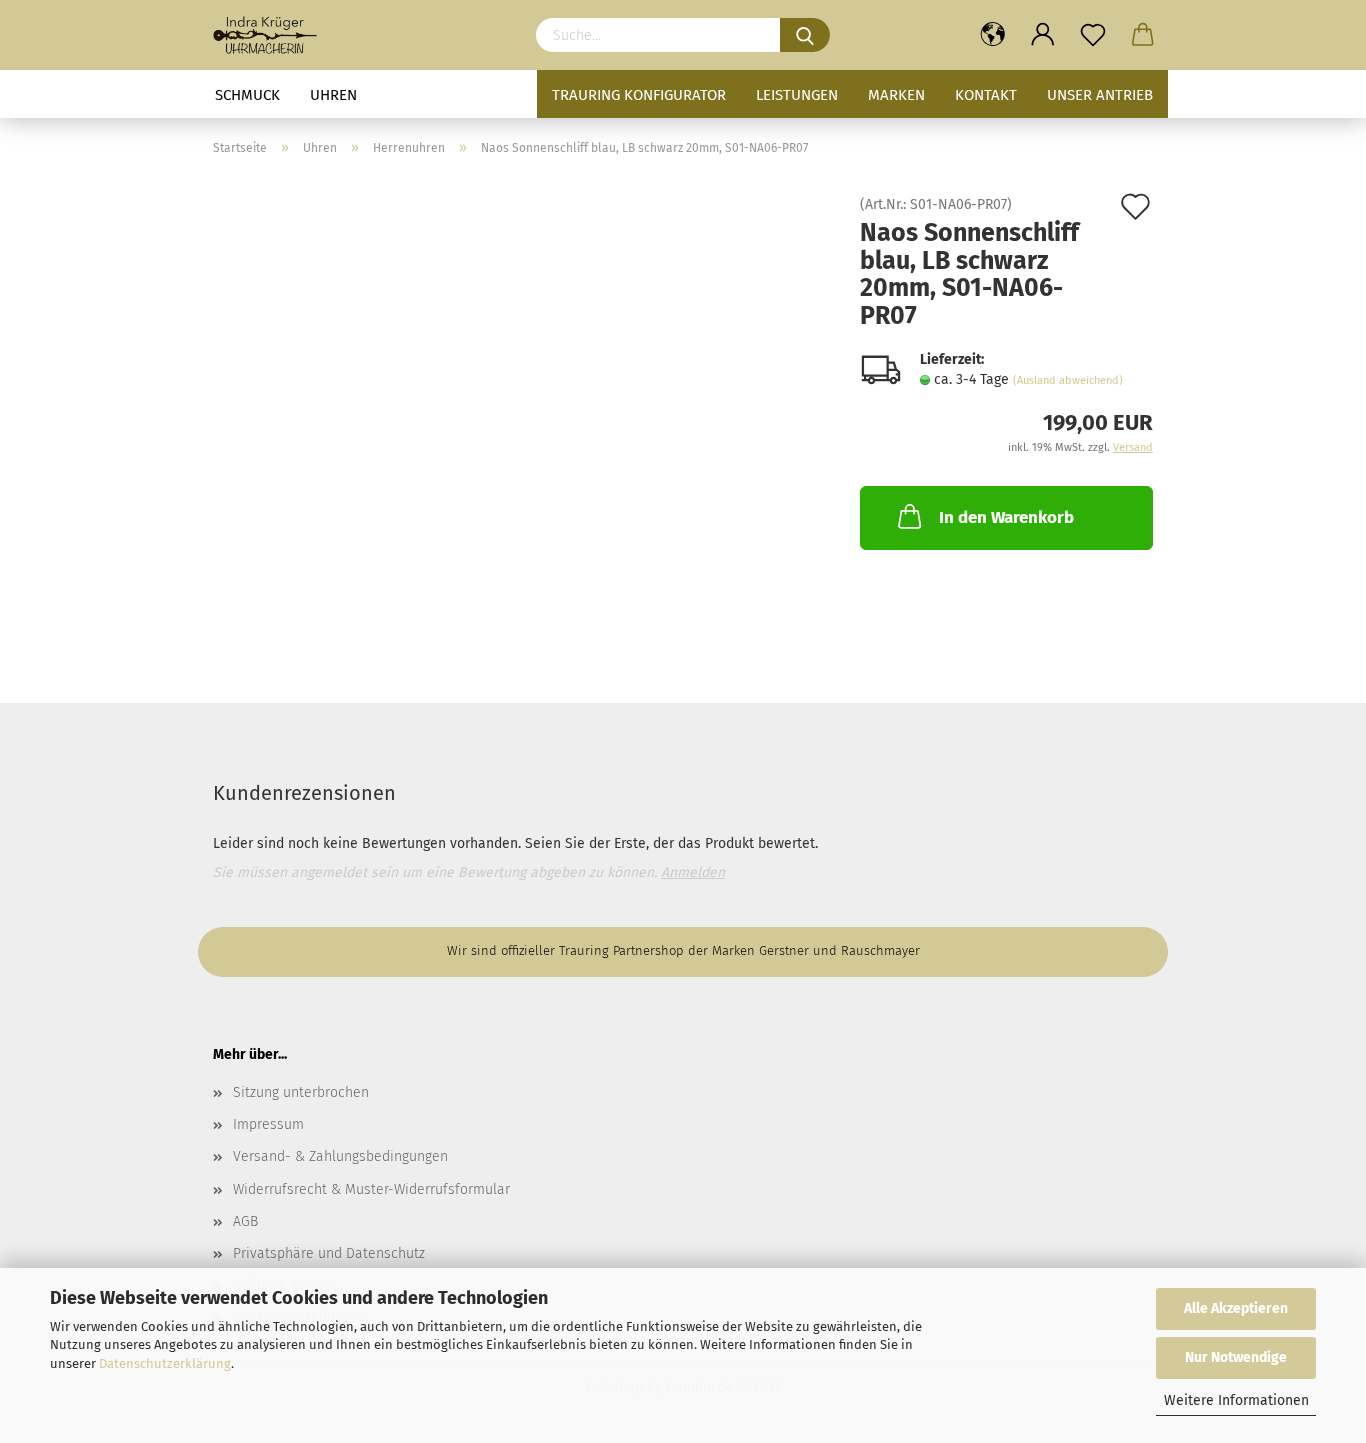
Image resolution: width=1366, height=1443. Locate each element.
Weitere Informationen (1236, 1400)
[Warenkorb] (1143, 35)
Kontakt (986, 95)
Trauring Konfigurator (639, 95)
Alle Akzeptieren (1236, 1308)
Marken (896, 95)
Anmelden (693, 872)
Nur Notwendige (1236, 1357)
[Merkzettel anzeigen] (1093, 35)
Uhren (333, 95)
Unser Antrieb (1100, 95)
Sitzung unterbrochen (301, 1092)
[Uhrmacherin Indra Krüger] (272, 35)
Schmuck (247, 95)
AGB (245, 1221)
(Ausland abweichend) (1068, 380)
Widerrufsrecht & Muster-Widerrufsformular (371, 1189)
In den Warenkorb (1006, 517)
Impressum (268, 1124)
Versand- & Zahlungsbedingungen (340, 1156)
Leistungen (797, 95)
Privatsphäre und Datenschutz (329, 1253)
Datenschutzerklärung (165, 1363)
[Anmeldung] (1043, 35)
